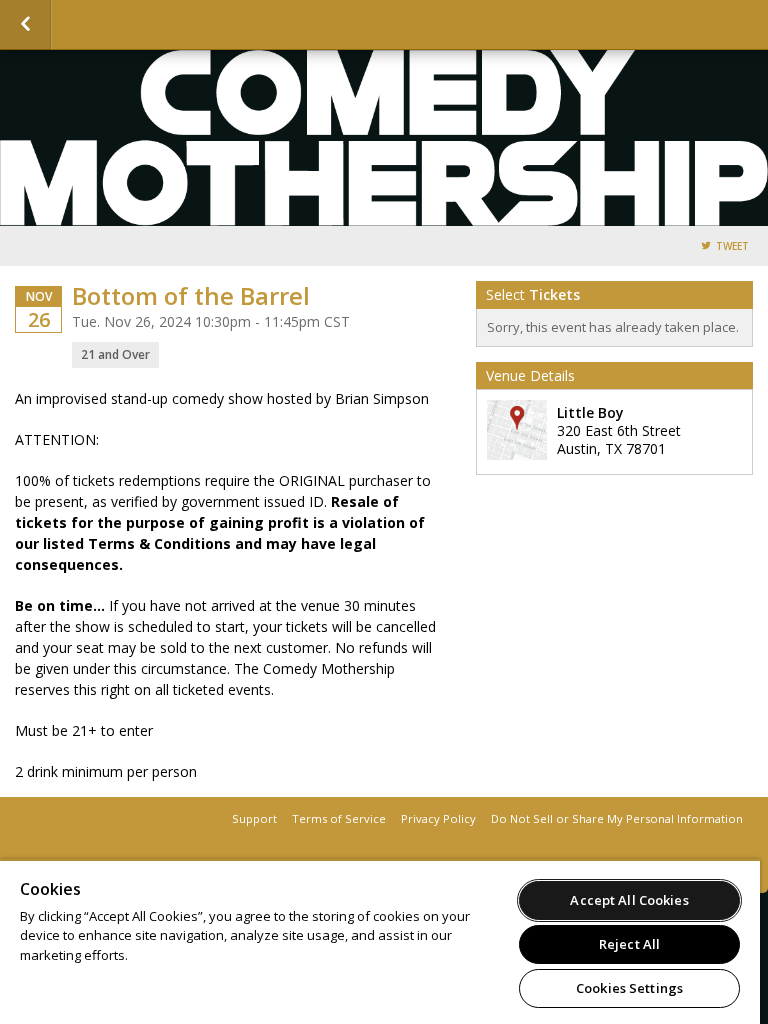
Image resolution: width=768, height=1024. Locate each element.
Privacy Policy (438, 818)
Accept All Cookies (629, 900)
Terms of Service (339, 818)
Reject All (629, 944)
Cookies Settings (629, 988)
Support (254, 818)
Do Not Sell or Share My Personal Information (617, 818)
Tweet (732, 246)
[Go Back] (25, 25)
